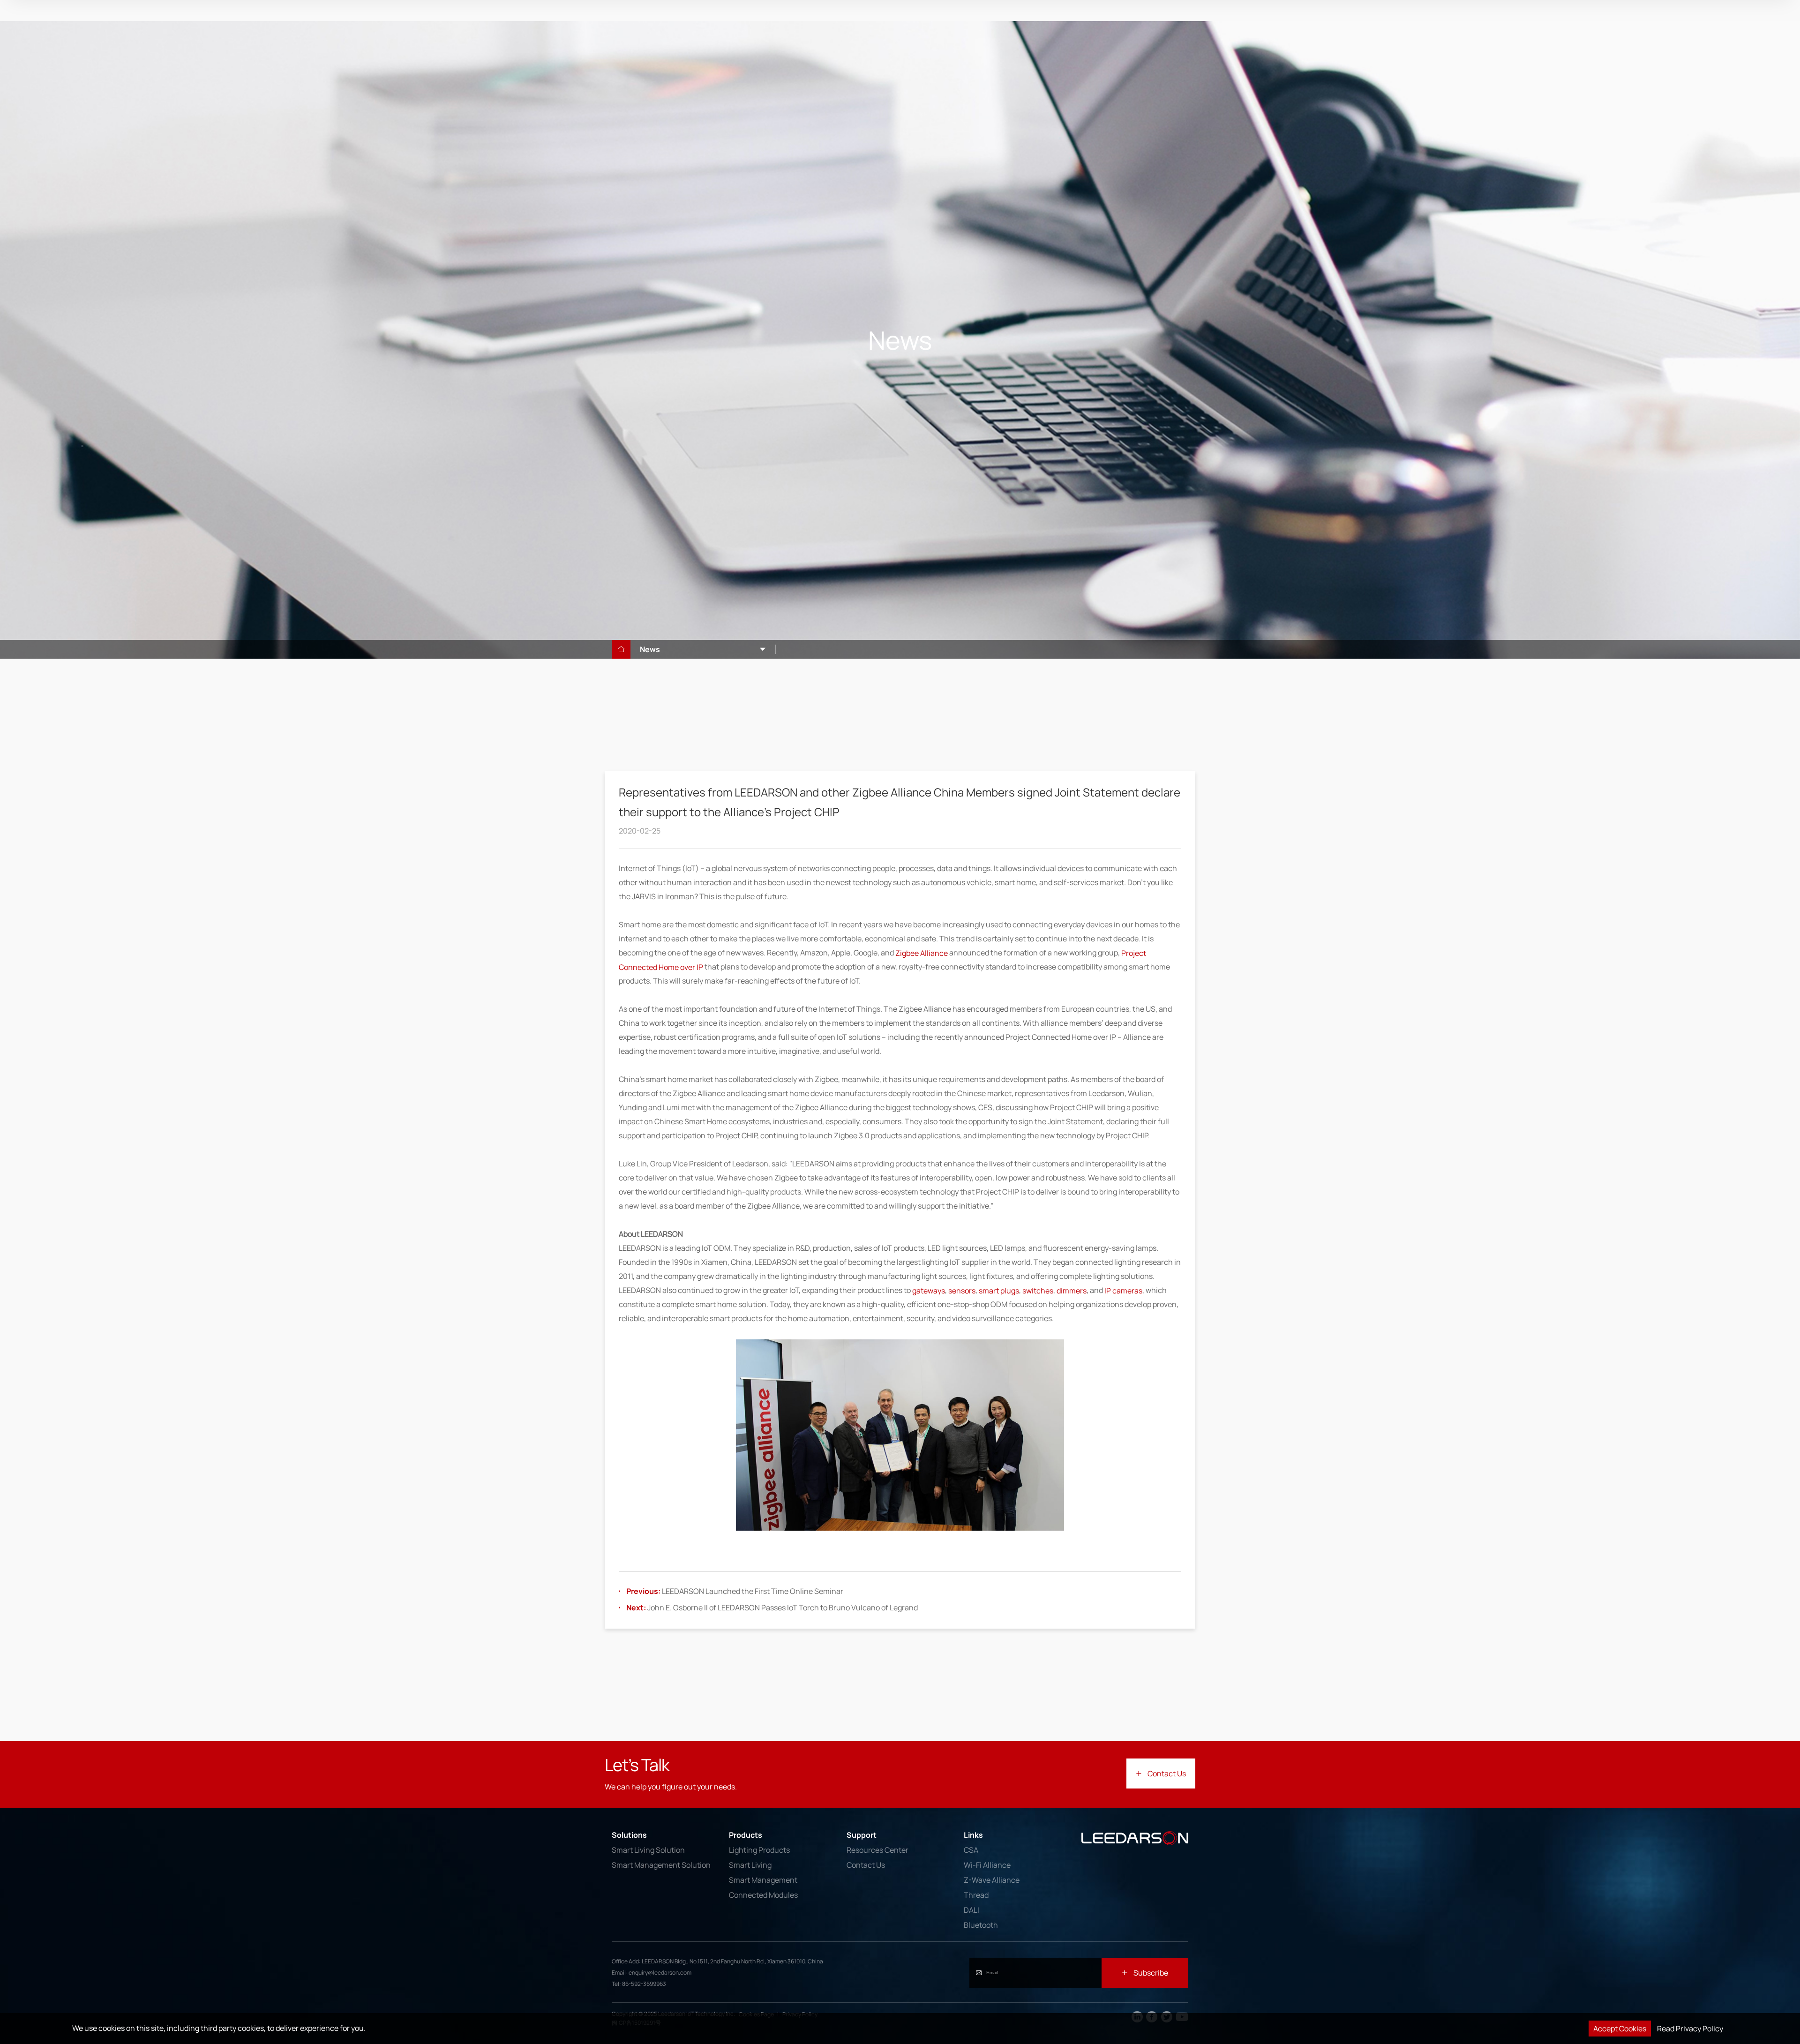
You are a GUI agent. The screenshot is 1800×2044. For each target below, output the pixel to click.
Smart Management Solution (661, 1865)
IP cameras (1123, 1290)
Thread (976, 1895)
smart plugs (999, 1290)
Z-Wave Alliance (992, 1880)
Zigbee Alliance (922, 953)
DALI (971, 1910)
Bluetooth (981, 1925)
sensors (962, 1290)
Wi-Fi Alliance (987, 1865)
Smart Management (763, 1880)
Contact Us (866, 1865)
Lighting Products (759, 1850)
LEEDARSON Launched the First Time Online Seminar (735, 1591)
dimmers (1072, 1290)
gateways (929, 1290)
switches (1038, 1290)
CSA (971, 1850)
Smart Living (750, 1865)
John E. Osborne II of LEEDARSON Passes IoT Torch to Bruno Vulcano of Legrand (772, 1608)
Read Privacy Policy (1690, 2029)
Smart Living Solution (648, 1850)
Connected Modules (763, 1895)
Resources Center (877, 1850)
